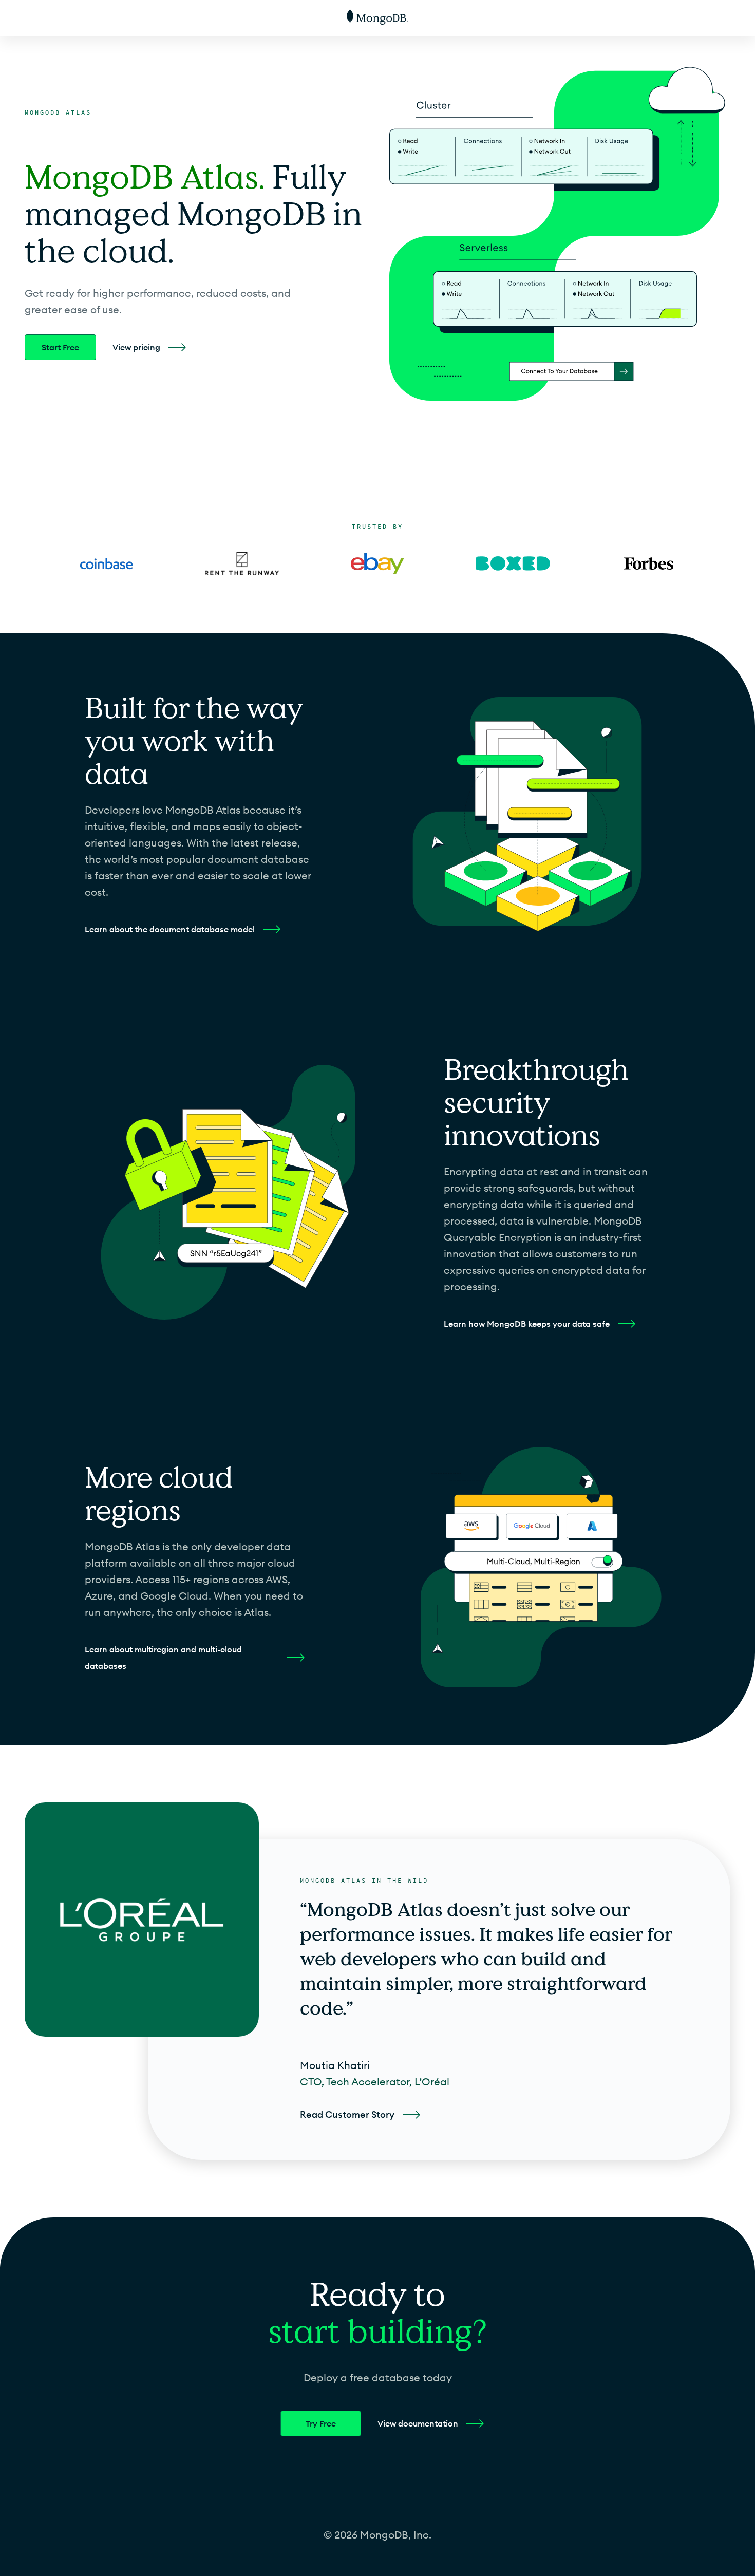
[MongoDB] (377, 18)
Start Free (60, 347)
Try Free (321, 2423)
